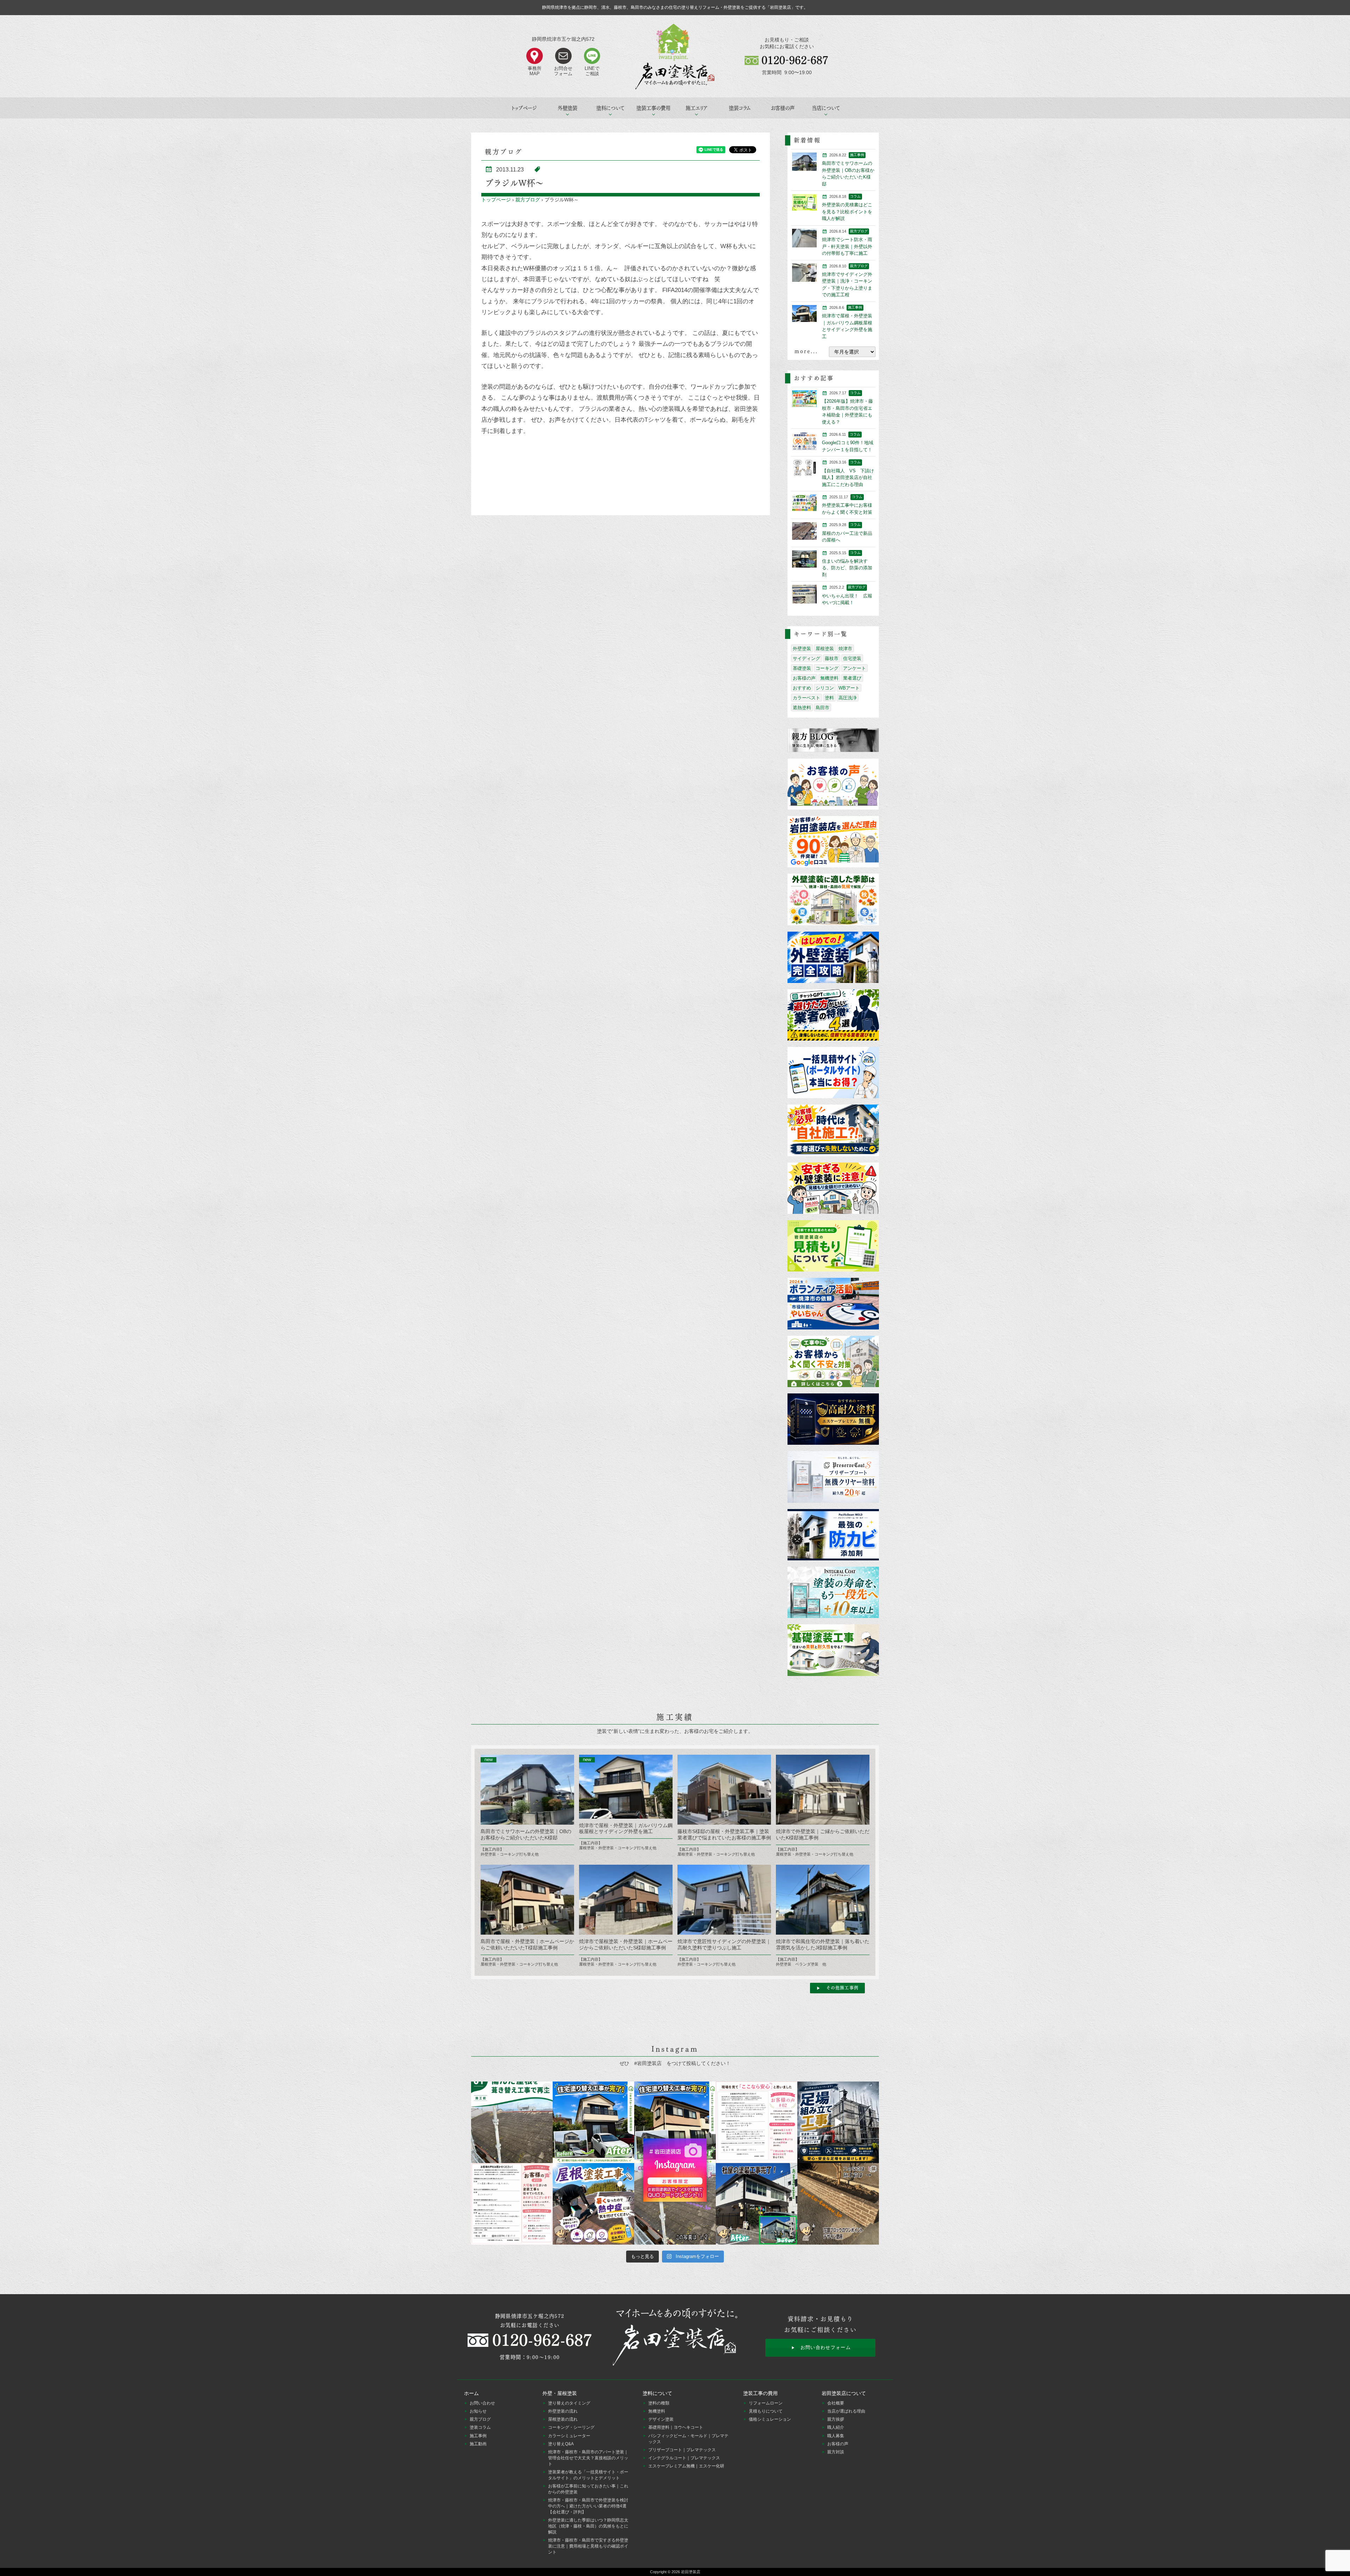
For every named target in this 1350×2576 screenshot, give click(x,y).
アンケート (854, 668)
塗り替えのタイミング (569, 2403)
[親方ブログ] (833, 740)
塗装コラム (740, 108)
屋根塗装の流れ (563, 2419)
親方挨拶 (836, 2419)
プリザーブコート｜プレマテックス (682, 2450)
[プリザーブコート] (833, 1477)
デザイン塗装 (661, 2419)
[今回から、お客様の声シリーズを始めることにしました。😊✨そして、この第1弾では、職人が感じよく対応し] (512, 2204)
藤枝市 (832, 658)
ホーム (471, 2393)
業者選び (852, 678)
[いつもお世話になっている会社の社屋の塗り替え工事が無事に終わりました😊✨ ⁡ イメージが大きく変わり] (757, 2204)
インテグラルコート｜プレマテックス (684, 2458)
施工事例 (478, 2436)
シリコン (825, 688)
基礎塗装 (802, 668)
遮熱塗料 (802, 708)
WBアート (849, 688)
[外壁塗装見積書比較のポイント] (833, 1246)
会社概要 (836, 2403)
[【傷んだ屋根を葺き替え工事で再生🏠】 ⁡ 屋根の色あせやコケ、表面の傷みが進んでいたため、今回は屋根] (512, 2122)
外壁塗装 (802, 649)
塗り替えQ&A (561, 2444)
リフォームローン (766, 2403)
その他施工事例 (842, 1988)
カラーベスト (806, 698)
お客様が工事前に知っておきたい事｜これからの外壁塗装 (588, 2489)
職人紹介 (836, 2427)
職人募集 (836, 2436)
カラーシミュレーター (569, 2436)
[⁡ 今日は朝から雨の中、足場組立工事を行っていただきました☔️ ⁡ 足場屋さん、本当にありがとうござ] (838, 2122)
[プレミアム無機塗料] (833, 1420)
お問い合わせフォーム (826, 2347)
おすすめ (802, 688)
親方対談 (836, 2452)
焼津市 (845, 649)
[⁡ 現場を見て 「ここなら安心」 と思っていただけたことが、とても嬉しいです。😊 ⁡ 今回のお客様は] (593, 2122)
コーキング (827, 668)
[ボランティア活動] (833, 1304)
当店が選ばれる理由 (846, 2411)
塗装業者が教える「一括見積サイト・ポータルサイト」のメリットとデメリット (588, 2475)
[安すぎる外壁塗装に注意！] (833, 1189)
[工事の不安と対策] (833, 1362)
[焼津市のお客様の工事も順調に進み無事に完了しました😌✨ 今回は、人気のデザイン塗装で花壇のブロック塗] (838, 2204)
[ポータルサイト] (833, 1073)
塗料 (829, 698)
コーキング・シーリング (571, 2427)
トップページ (524, 108)
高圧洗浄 (848, 698)
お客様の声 (783, 108)
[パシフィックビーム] (833, 1535)
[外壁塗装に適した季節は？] (833, 900)
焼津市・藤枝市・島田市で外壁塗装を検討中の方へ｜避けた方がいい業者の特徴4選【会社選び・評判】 (588, 2506)
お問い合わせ (482, 2403)
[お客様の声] (833, 785)
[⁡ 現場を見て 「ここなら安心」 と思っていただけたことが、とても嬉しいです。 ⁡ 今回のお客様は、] (757, 2122)
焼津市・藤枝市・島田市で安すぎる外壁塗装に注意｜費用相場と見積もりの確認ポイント (588, 2546)
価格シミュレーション (770, 2419)
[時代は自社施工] (833, 1131)
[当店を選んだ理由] (833, 842)
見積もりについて (766, 2411)
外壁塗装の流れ (563, 2411)
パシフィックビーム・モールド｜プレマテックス (688, 2439)
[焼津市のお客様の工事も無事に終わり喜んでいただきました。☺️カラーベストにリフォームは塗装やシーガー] (675, 2204)
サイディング (806, 658)
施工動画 (478, 2444)
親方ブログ (528, 200)
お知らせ (478, 2411)
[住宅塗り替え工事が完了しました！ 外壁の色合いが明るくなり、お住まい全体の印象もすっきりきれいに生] (675, 2122)
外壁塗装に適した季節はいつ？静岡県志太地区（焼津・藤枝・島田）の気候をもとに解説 (588, 2526)
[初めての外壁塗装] (833, 958)
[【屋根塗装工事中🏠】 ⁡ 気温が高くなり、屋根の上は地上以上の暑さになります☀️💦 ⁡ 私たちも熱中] (593, 2204)
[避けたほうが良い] (833, 1015)
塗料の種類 (659, 2403)
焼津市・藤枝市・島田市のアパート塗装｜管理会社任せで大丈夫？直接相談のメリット (588, 2458)
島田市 (822, 708)
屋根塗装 (825, 649)
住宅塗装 (852, 658)
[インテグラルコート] (833, 1593)
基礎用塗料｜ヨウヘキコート (676, 2427)
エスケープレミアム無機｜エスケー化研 (686, 2466)
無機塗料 (829, 678)
